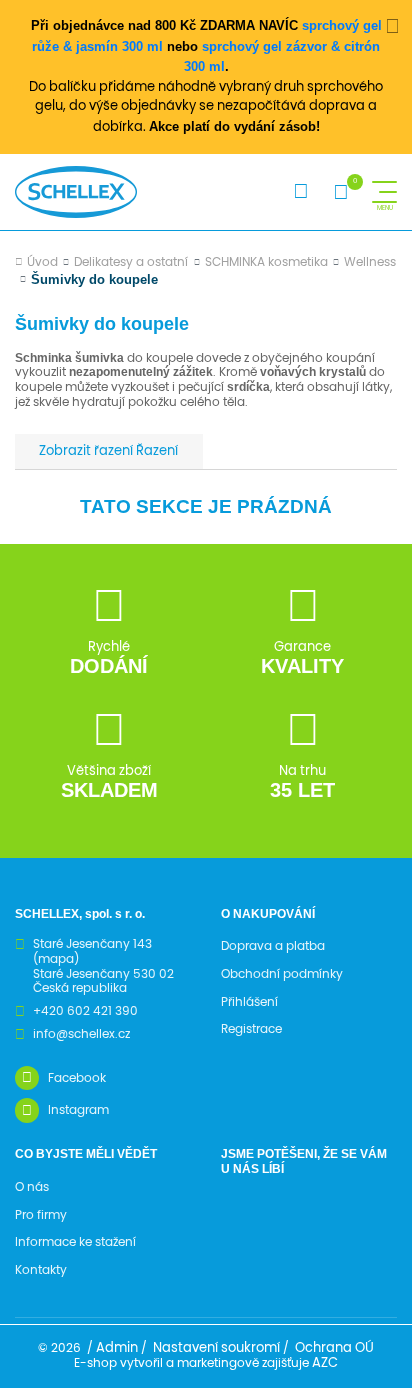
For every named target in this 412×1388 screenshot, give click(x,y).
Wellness (370, 262)
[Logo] (76, 192)
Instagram (78, 1110)
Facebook (77, 1078)
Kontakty (41, 1270)
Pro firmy (41, 1215)
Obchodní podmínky (282, 974)
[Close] (393, 27)
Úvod (42, 262)
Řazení (155, 451)
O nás (32, 1187)
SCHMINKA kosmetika (266, 262)
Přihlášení (249, 1002)
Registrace (251, 1029)
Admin (117, 1348)
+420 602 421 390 (85, 1011)
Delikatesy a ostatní (131, 262)
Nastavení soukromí (216, 1348)
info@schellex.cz (81, 1034)
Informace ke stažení (75, 1242)
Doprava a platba (273, 946)
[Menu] (384, 192)
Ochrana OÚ (334, 1348)
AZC (325, 1363)
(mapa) (56, 959)
